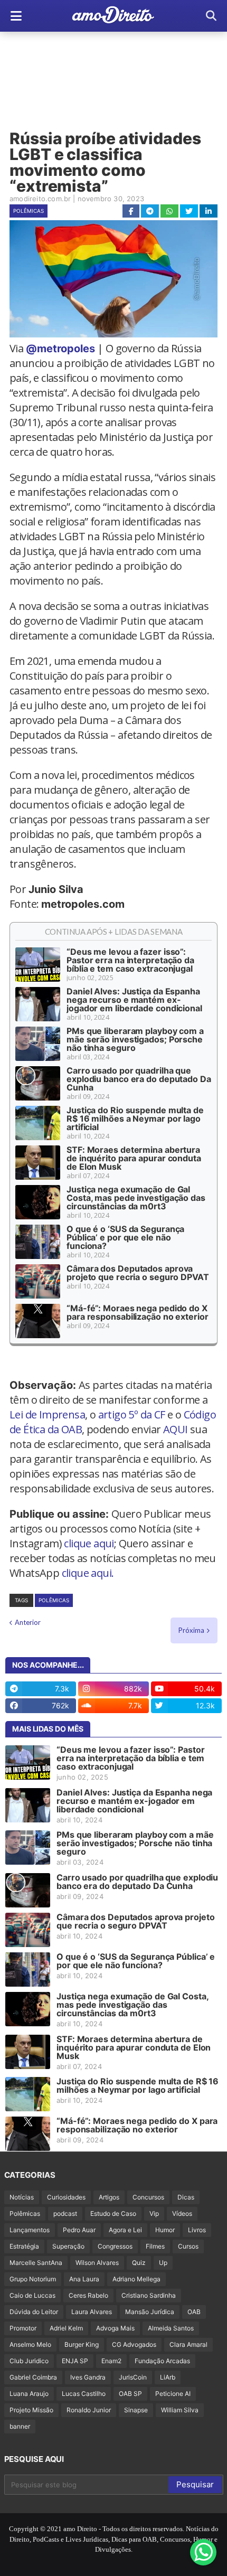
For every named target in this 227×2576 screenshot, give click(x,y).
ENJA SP (75, 2361)
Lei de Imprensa (47, 1414)
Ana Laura (84, 2279)
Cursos (188, 2246)
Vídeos (182, 2213)
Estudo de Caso (113, 2213)
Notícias (22, 2197)
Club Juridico (29, 2361)
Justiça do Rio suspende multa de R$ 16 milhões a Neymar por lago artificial (135, 1118)
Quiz (139, 2263)
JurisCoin (133, 2377)
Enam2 (111, 2361)
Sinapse (136, 2410)
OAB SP (130, 2394)
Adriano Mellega (136, 2279)
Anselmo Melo (30, 2344)
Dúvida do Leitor (34, 2312)
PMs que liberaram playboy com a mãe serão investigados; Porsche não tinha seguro (135, 1039)
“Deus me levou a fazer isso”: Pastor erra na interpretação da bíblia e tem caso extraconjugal (130, 960)
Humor (165, 2230)
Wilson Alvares (97, 2263)
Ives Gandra (88, 2377)
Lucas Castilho (84, 2394)
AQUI (176, 1429)
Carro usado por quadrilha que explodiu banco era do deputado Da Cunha (139, 1079)
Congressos (115, 2246)
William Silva (180, 2410)
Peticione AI (173, 2394)
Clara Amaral (188, 2344)
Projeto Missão (31, 2410)
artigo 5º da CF (132, 1414)
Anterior (28, 1622)
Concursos (148, 2197)
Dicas (186, 2197)
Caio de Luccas (32, 2295)
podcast (65, 2213)
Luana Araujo (29, 2394)
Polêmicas (29, 211)
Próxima (191, 1630)
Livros (197, 2230)
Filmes (155, 2246)
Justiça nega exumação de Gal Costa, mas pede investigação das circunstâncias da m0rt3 (136, 1198)
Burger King (82, 2344)
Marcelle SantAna (36, 2263)
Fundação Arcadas (162, 2361)
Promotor (23, 2328)
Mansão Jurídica (150, 2312)
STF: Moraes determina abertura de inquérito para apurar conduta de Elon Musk (134, 1158)
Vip (154, 2213)
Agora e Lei (125, 2230)
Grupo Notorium (33, 2279)
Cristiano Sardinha (149, 2295)
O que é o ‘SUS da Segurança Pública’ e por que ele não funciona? (125, 1237)
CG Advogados (134, 2344)
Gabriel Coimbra (33, 2377)
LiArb (168, 2377)
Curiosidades (66, 2197)
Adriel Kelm (66, 2328)
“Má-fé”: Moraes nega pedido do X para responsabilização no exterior (138, 1312)
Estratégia (24, 2246)
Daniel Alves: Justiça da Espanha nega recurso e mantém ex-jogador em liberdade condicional (134, 1000)
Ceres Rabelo (88, 2295)
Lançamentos (30, 2230)
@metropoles (60, 349)
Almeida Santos (171, 2328)
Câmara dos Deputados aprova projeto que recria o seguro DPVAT (138, 1273)
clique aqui (89, 1543)
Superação (68, 2246)
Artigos (109, 2197)
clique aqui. (88, 1573)
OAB (194, 2312)
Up (163, 2263)
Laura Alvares (92, 2312)
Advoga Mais (115, 2328)
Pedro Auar (79, 2230)
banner (20, 2426)
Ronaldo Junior (89, 2410)
